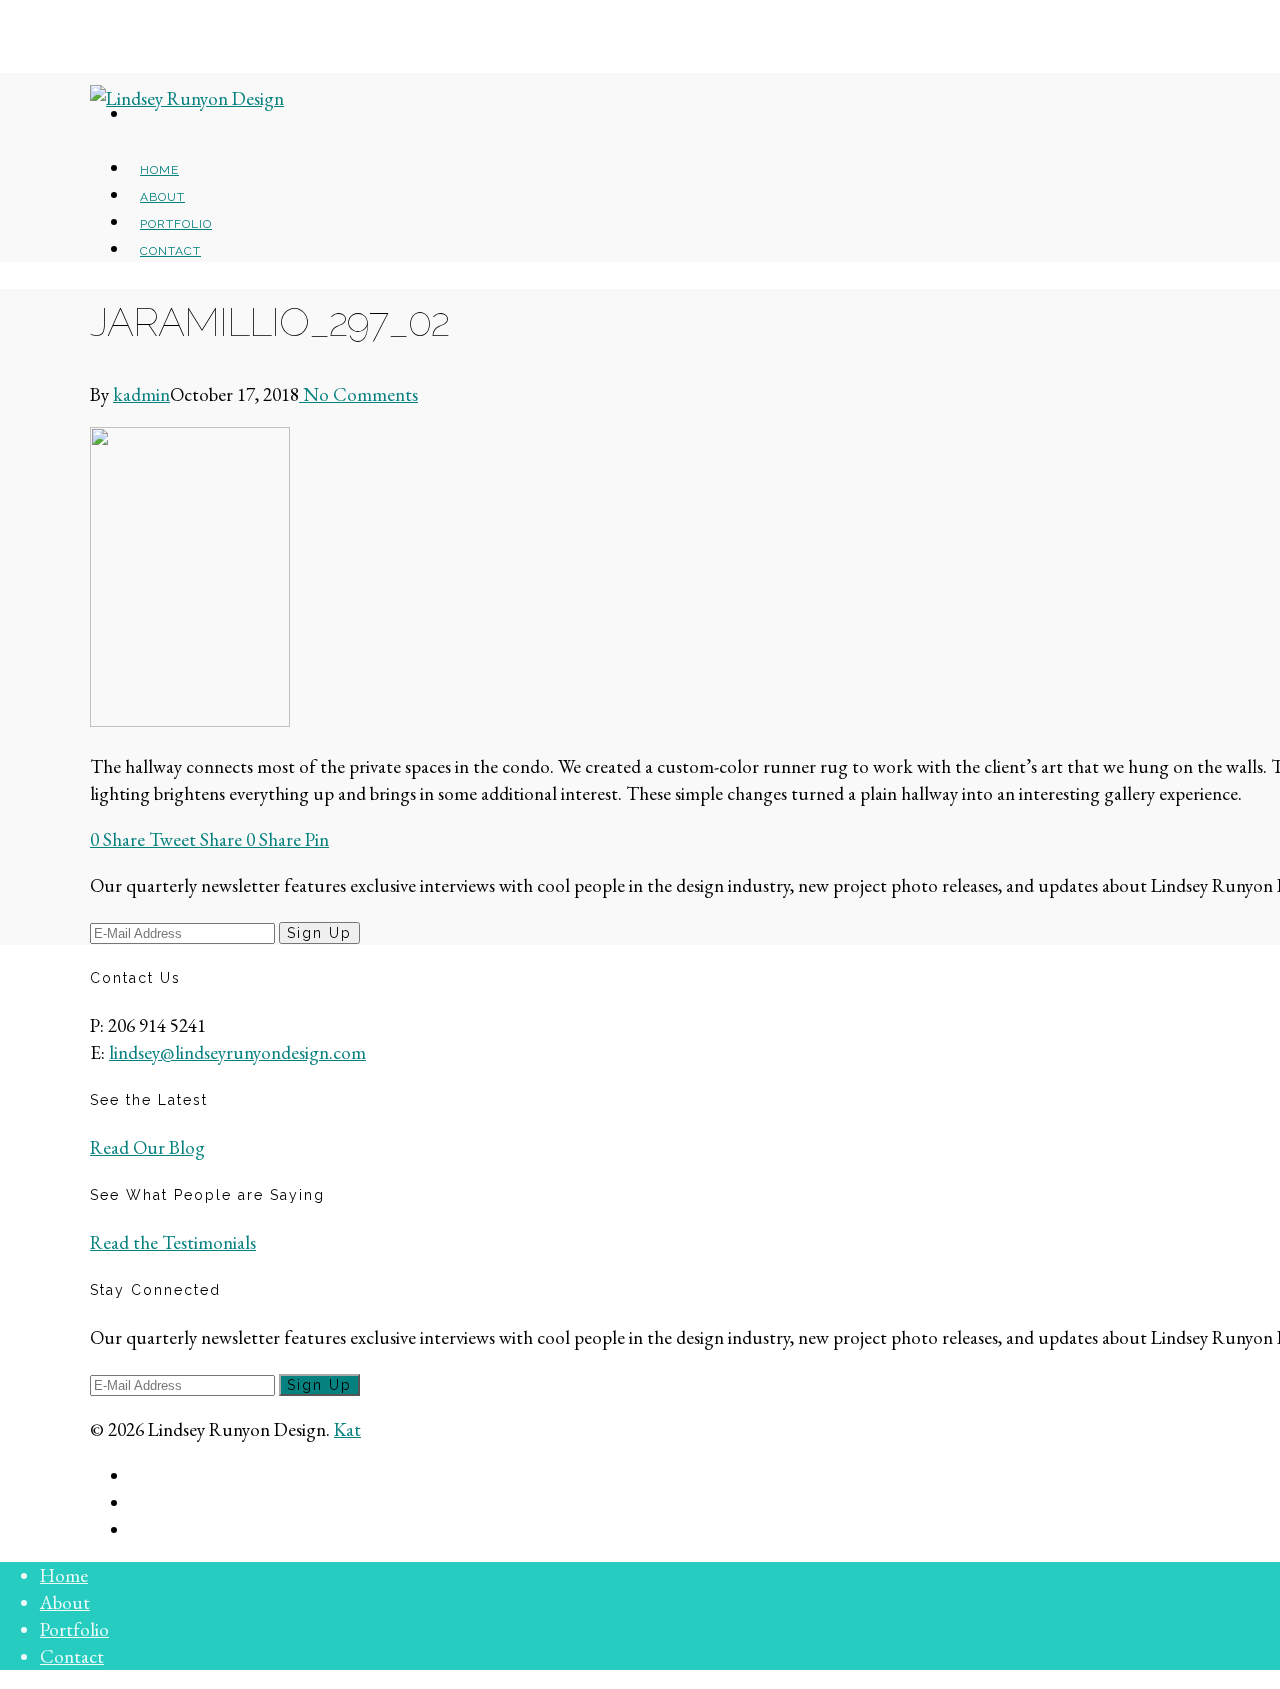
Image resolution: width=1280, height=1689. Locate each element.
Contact (170, 251)
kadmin (141, 394)
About (65, 1602)
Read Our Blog (147, 1147)
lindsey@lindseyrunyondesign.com (237, 1052)
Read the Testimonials (173, 1242)
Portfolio (74, 1629)
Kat (347, 1429)
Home (64, 1575)
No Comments (358, 394)
